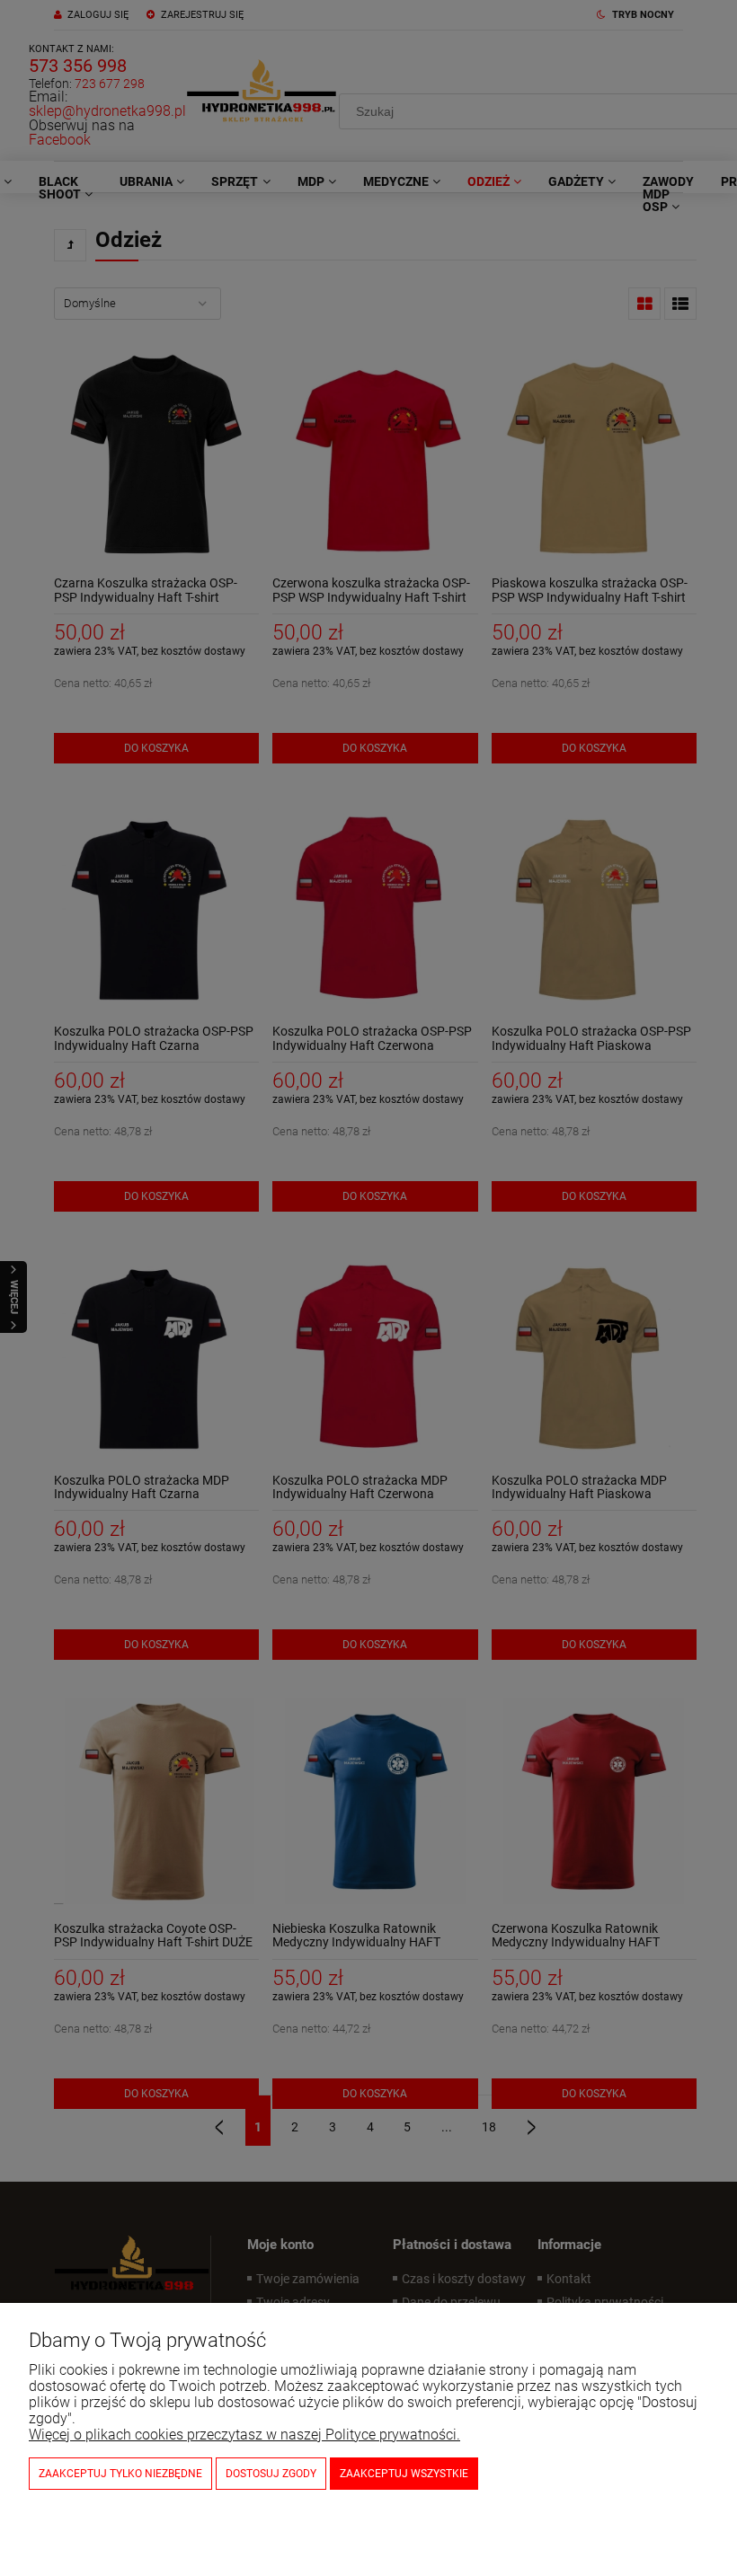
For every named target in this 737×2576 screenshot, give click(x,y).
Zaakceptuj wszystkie (404, 2474)
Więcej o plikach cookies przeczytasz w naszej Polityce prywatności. (244, 2435)
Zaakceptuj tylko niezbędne (120, 2474)
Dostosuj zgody (271, 2474)
